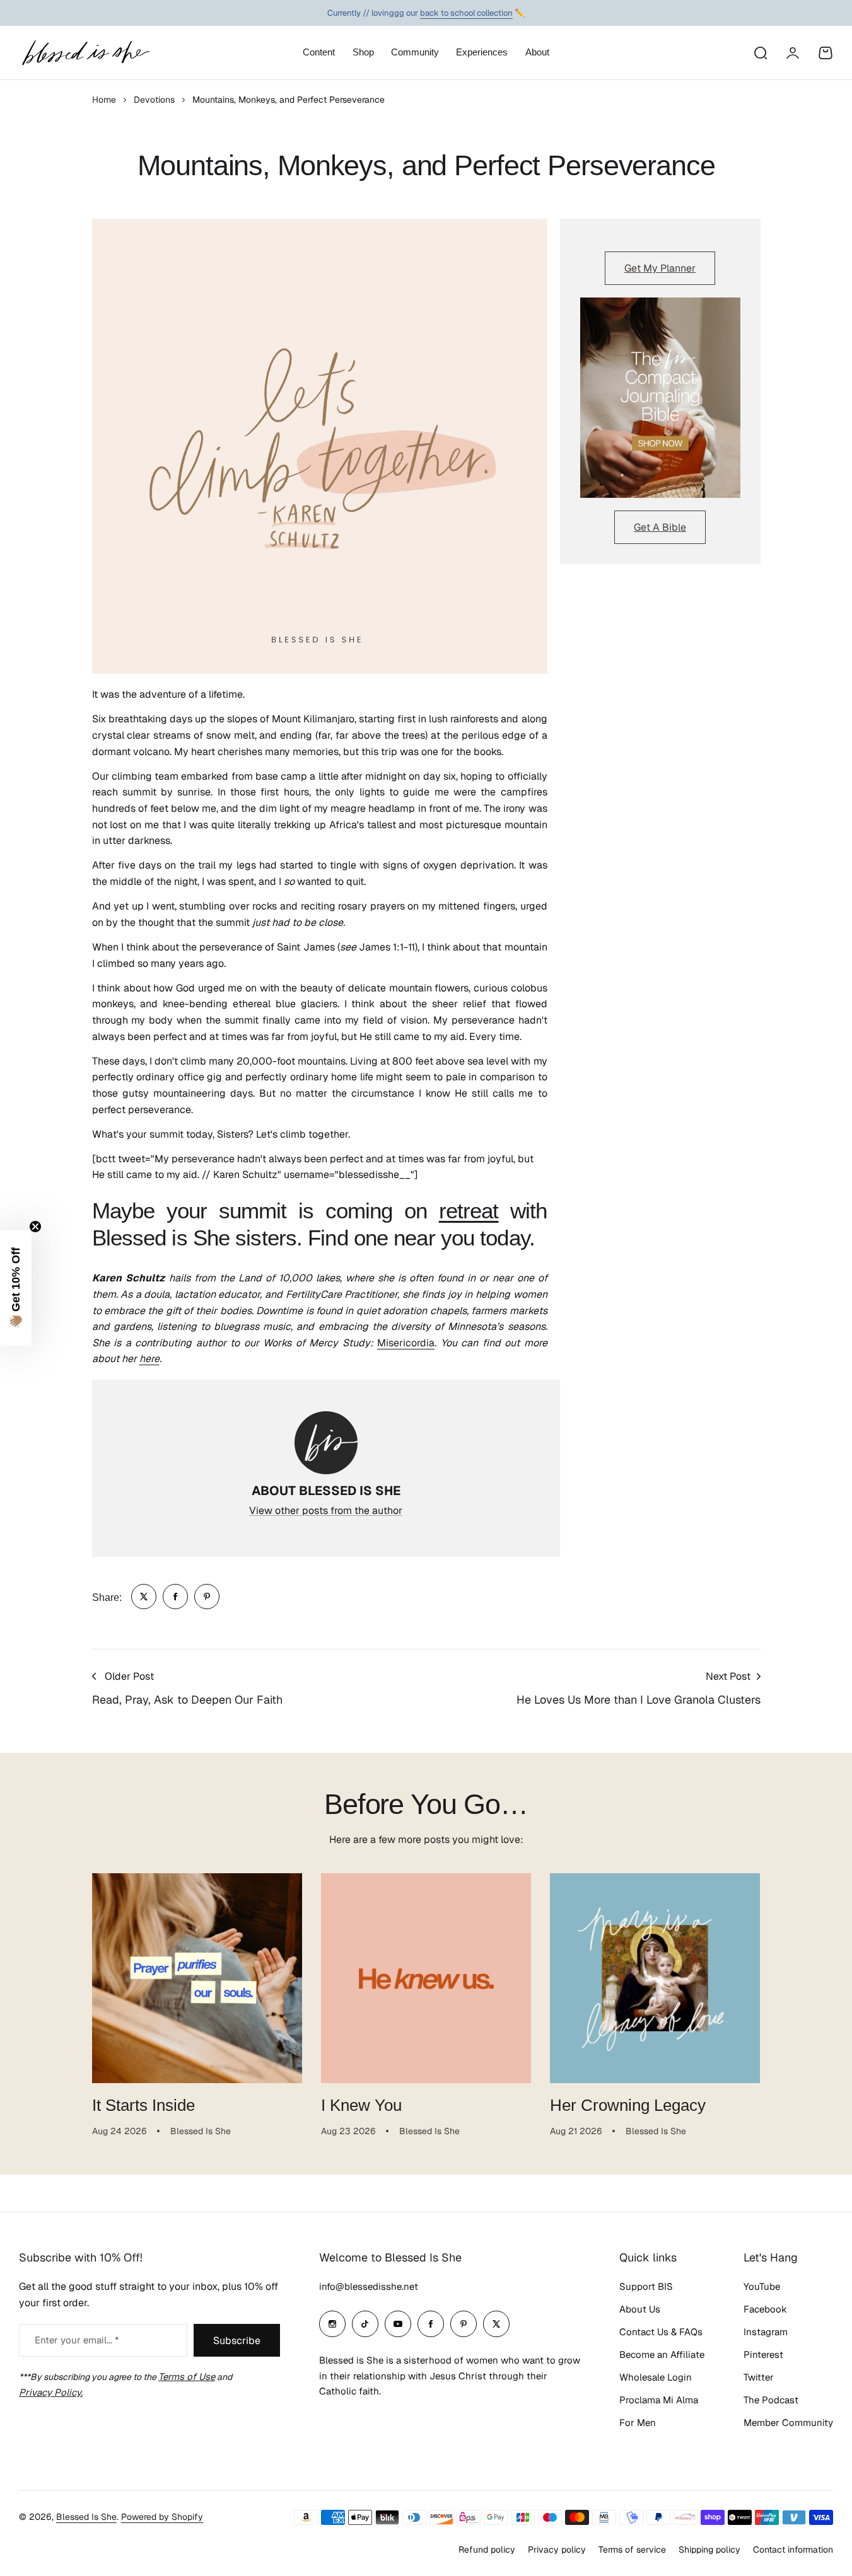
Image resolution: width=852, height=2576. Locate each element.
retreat (469, 1211)
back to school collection (466, 13)
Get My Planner (660, 268)
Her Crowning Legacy (628, 2105)
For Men (638, 2423)
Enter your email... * (77, 2340)
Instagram (766, 2332)
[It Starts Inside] (197, 1978)
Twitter (759, 2377)
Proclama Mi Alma (659, 2400)
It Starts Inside (143, 2105)
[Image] (660, 398)
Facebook (765, 2309)
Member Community (788, 2423)
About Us (640, 2309)
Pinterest (763, 2354)
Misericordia (406, 1343)
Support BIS (646, 2286)
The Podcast (771, 2400)
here (149, 1359)
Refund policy (487, 2550)
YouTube (762, 2286)
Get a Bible (660, 527)
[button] (16, 1288)
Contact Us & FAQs (661, 2332)
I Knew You (361, 2105)
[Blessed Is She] (85, 53)
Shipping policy (709, 2550)
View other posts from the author (326, 1510)
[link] (144, 1597)
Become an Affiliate (662, 2354)
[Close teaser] (35, 1227)
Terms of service (632, 2550)
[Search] (760, 53)
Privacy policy (557, 2550)
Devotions (154, 100)
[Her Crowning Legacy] (655, 1978)
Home (104, 100)
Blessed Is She (86, 2517)
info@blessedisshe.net (369, 2286)
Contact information (793, 2550)
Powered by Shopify (162, 2517)
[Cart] (826, 53)
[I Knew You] (426, 1978)
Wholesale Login (656, 2377)
